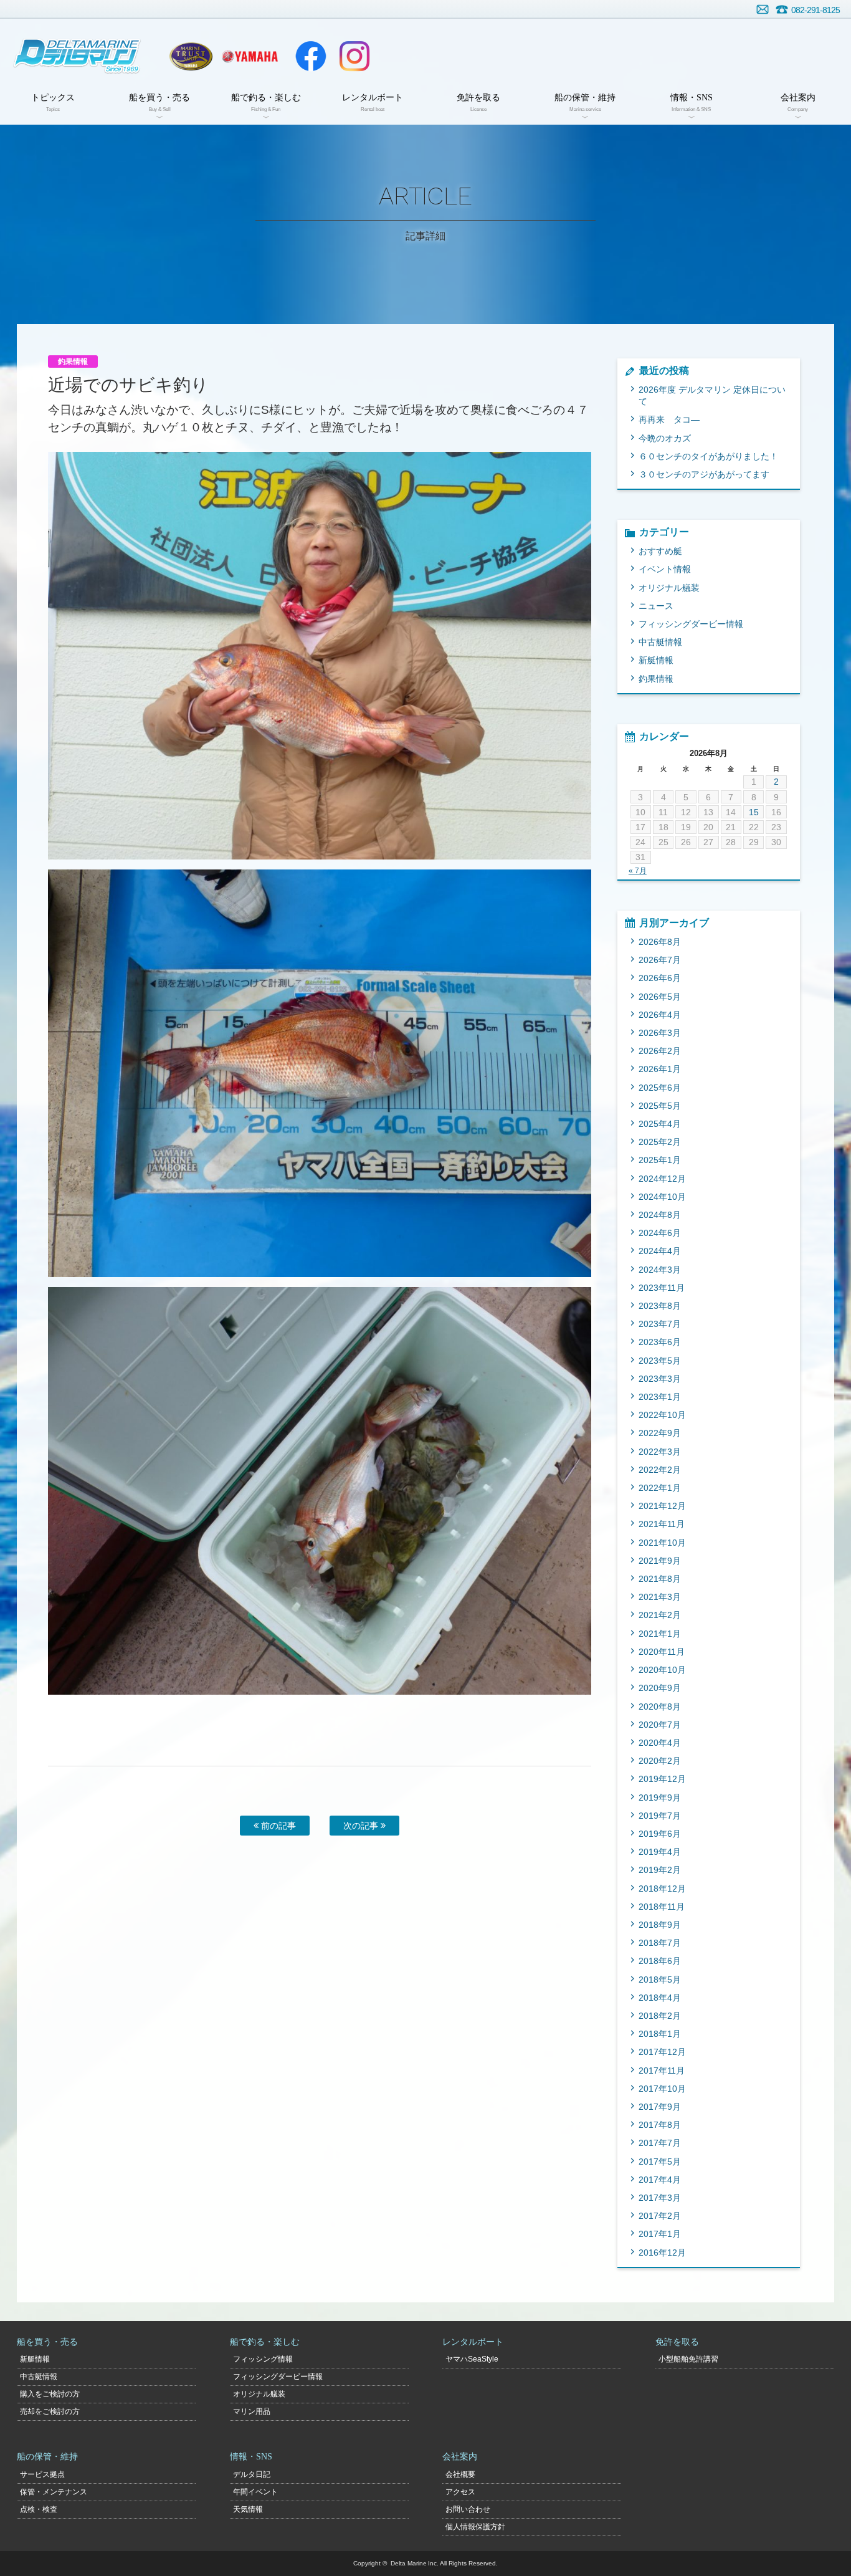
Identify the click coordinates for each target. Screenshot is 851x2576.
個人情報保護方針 (475, 2527)
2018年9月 (660, 1925)
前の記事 (277, 1826)
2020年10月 (662, 1670)
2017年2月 (660, 2216)
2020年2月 (660, 1761)
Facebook (311, 56)
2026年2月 (660, 1051)
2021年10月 (662, 1543)
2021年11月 (662, 1524)
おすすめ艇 (660, 551)
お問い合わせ (763, 9)
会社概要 (460, 2474)
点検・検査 (39, 2509)
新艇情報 (656, 660)
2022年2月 (660, 1470)
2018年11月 (662, 1907)
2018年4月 (660, 1998)
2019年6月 (660, 1834)
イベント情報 (665, 569)
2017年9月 (660, 2107)
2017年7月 (660, 2143)
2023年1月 (660, 1397)
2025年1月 (660, 1160)
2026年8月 (660, 942)
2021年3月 (660, 1597)
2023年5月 (660, 1361)
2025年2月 (660, 1142)
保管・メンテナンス (54, 2492)
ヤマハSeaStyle (472, 2359)
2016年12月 (662, 2253)
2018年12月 (662, 1889)
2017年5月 (660, 2162)
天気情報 (248, 2509)
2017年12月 (662, 2052)
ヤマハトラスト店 (191, 56)
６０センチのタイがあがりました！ (708, 456)
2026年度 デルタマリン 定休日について (712, 395)
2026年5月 (660, 997)
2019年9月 (660, 1798)
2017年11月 (662, 2071)
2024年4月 (660, 1251)
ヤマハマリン (250, 56)
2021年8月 (660, 1579)
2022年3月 (660, 1452)
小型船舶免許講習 (688, 2359)
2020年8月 (660, 1707)
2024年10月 (662, 1197)
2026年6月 (660, 978)
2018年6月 (660, 1961)
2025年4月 (660, 1124)
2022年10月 (662, 1415)
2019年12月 (662, 1779)
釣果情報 (656, 679)
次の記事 (362, 1826)
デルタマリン (76, 56)
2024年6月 (660, 1233)
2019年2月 (660, 1870)
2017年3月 (660, 2198)
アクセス (460, 2492)
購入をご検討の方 (50, 2394)
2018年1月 (660, 2034)
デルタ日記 (252, 2474)
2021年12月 (662, 1506)
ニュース (656, 606)
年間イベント (255, 2492)
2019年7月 (660, 1816)
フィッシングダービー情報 (691, 624)
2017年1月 (660, 2234)
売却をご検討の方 (50, 2411)
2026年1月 (660, 1069)
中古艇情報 (660, 642)
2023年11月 (662, 1288)
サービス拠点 (42, 2474)
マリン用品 (252, 2411)
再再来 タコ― (669, 419)
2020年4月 (660, 1743)
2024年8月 (660, 1215)
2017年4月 (660, 2180)
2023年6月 (660, 1342)
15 (754, 812)
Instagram (354, 56)
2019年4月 (660, 1852)
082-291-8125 (815, 10)
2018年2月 (660, 2016)
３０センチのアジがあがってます (704, 474)
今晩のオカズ (665, 438)
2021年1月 (660, 1634)
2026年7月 (660, 960)
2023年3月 (660, 1379)
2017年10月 (662, 2089)
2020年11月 (662, 1652)
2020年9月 (660, 1688)
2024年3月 (660, 1270)
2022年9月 (660, 1433)
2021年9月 (660, 1561)
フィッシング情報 (263, 2359)
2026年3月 (660, 1033)
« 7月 (638, 871)
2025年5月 (660, 1106)
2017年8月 (660, 2125)
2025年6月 (660, 1088)
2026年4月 (660, 1015)
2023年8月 (660, 1306)
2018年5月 (660, 1980)
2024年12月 (662, 1179)
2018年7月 (660, 1943)
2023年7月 (660, 1324)
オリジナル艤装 (669, 588)
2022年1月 (660, 1488)
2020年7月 (660, 1725)
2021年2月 (660, 1615)
